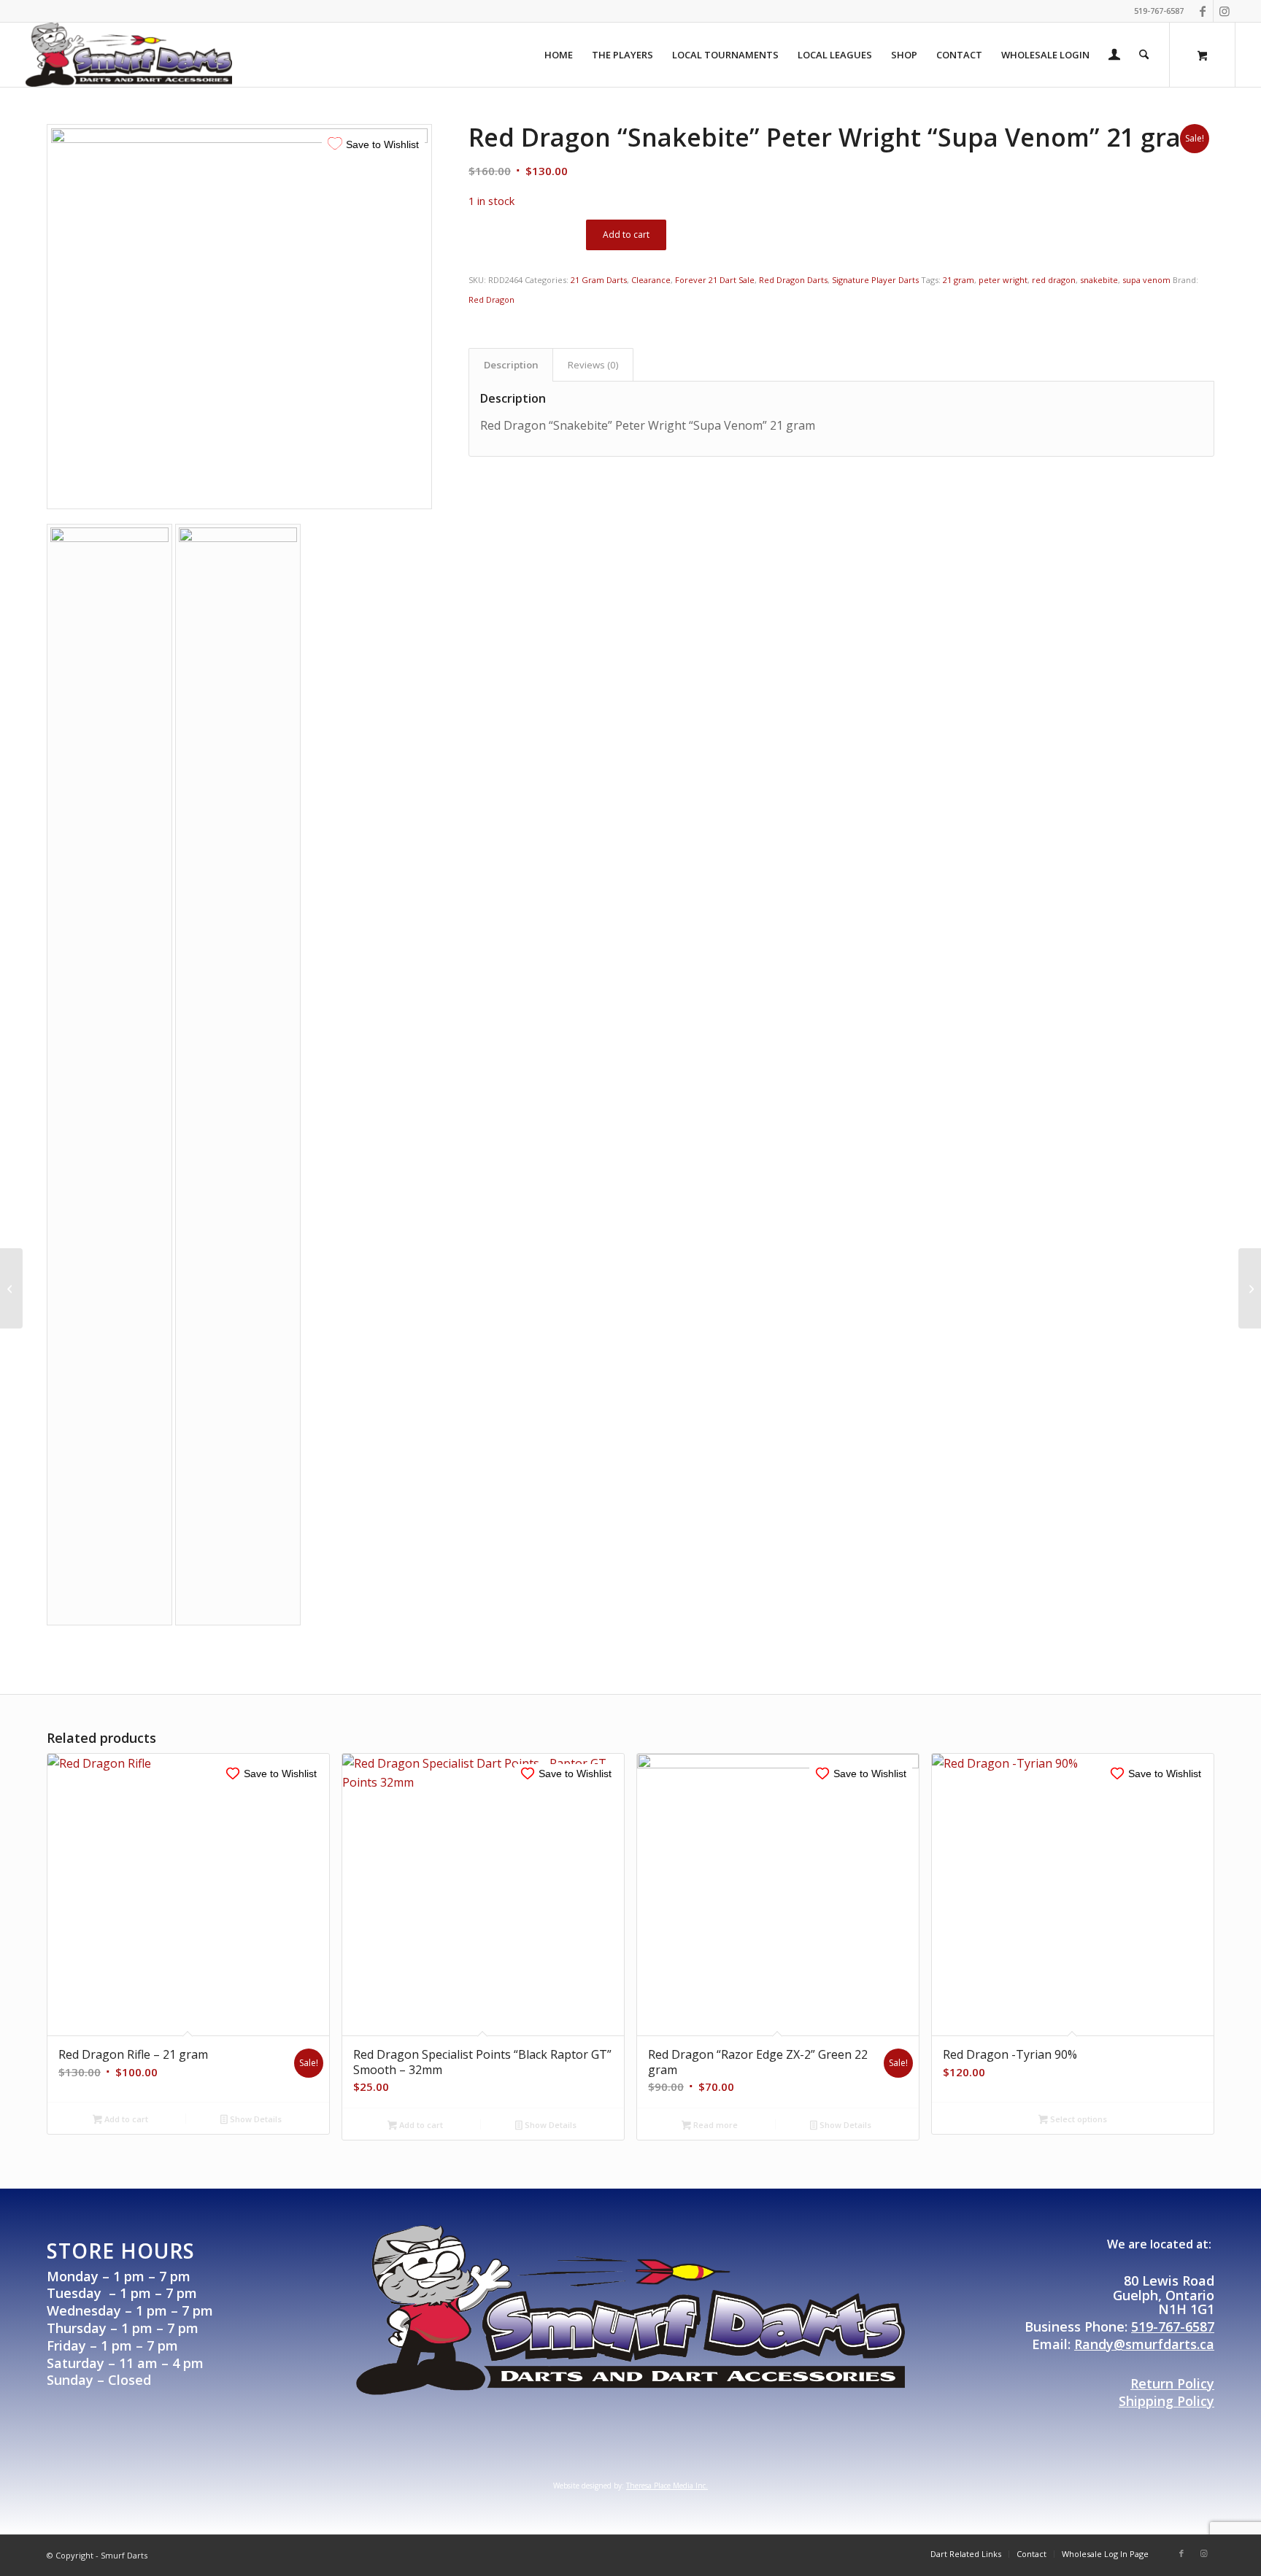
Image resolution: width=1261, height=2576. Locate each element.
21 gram (959, 280)
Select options (1077, 2119)
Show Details (255, 2119)
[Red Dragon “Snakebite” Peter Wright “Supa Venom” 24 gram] (1250, 1288)
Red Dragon (491, 299)
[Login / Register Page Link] (1114, 56)
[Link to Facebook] (1202, 11)
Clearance (651, 280)
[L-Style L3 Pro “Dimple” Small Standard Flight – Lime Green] (11, 1288)
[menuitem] (559, 55)
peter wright (1003, 280)
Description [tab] (511, 365)
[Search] (1144, 55)
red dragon (1054, 280)
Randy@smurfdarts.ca (1144, 2344)
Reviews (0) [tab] (593, 365)
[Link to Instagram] (1225, 11)
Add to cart (626, 235)
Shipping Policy (1166, 2401)
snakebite (1099, 280)
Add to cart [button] (125, 2119)
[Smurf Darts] (129, 55)
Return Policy (1172, 2383)
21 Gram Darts (599, 280)
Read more (714, 2125)
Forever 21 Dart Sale (715, 280)
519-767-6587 (1173, 2326)
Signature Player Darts (875, 280)
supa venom (1146, 280)
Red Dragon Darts (793, 280)
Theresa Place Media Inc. (667, 2486)
